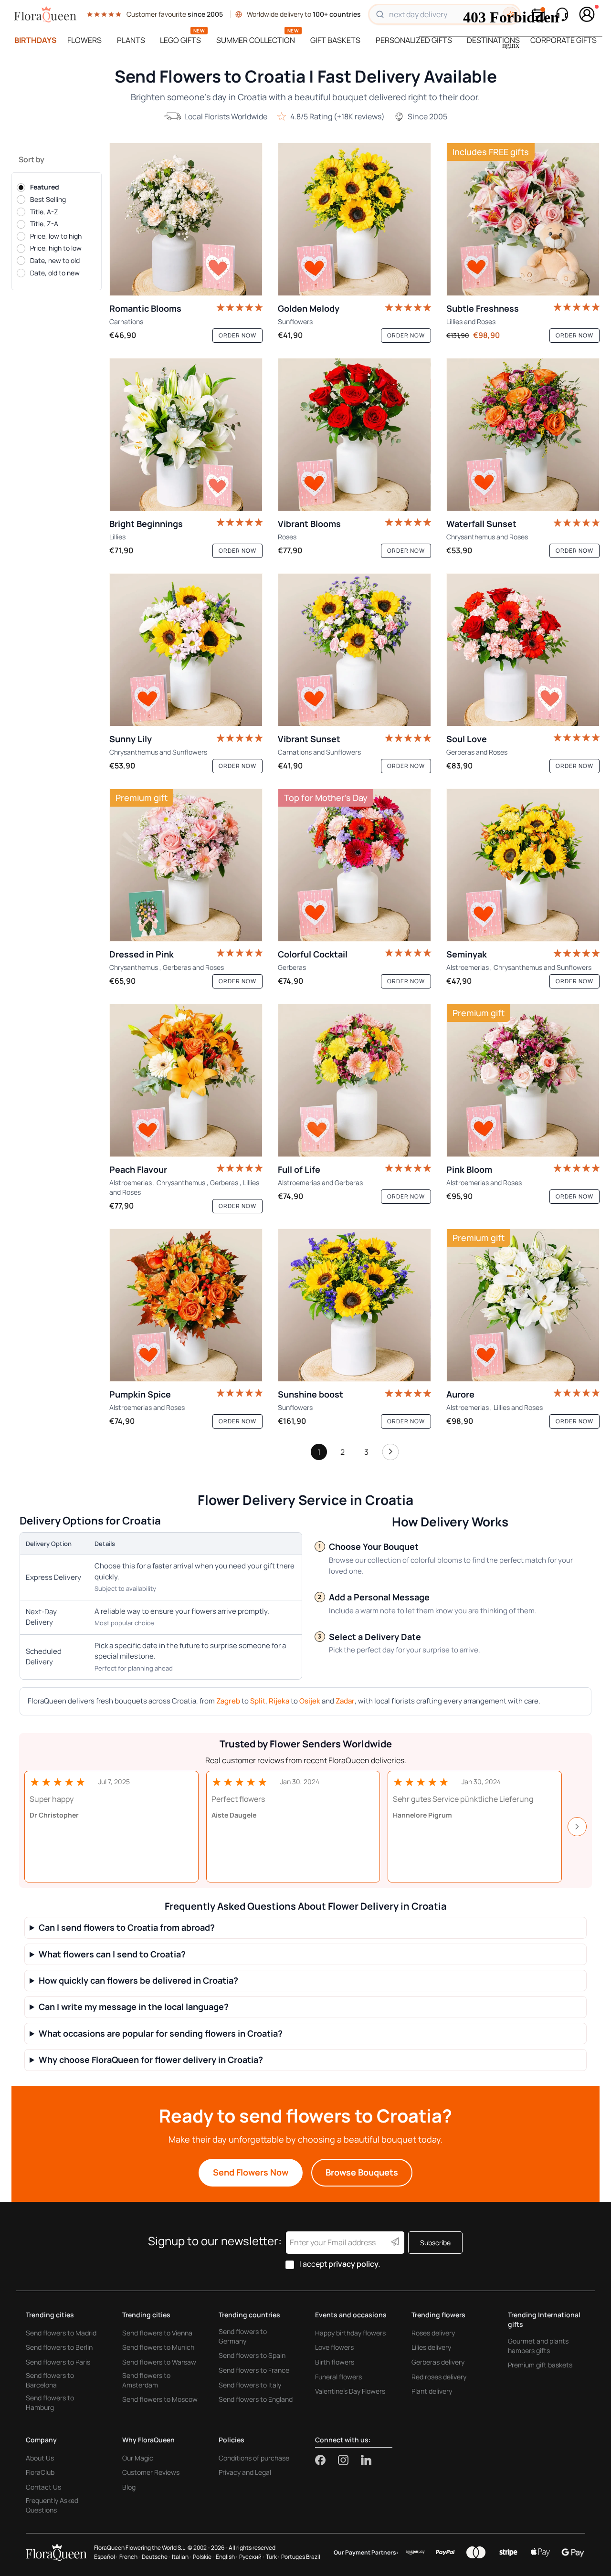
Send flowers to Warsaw (159, 2362)
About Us (40, 2458)
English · (226, 2557)
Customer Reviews (151, 2472)
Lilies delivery (431, 2347)
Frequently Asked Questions (52, 2505)
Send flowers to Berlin (59, 2347)
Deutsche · (156, 2557)
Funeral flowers (338, 2377)
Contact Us (43, 2487)
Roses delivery (433, 2333)
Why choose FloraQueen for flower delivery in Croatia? (151, 2060)
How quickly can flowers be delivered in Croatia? (138, 1981)
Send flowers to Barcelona (50, 2380)
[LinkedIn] (366, 2460)
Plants (131, 40)
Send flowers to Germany (243, 2336)
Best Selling (48, 199)
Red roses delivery (439, 2377)
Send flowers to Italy (250, 2385)
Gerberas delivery (438, 2362)
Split (258, 1701)
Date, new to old (55, 260)
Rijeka (279, 1701)
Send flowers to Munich (158, 2347)
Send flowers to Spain (252, 2355)
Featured (45, 187)
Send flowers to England (256, 2399)
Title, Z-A (44, 224)
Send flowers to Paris (58, 2362)
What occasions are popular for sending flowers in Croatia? (161, 2034)
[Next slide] (577, 1827)
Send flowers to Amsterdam (146, 2380)
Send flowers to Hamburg (50, 2403)
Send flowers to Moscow (160, 2399)
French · (130, 2557)
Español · (106, 2557)
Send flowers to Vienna (157, 2333)
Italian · (181, 2557)
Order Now (237, 335)
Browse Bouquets (362, 2172)
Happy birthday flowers (350, 2333)
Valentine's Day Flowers (350, 2391)
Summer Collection (256, 40)
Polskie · (203, 2557)
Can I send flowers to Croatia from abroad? (127, 1928)
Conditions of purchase (254, 2458)
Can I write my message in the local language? (134, 2007)
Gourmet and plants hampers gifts (538, 2346)
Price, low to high (56, 236)
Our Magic (138, 2458)
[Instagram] (349, 2460)
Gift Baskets (335, 40)
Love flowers (334, 2347)
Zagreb (228, 1701)
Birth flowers (335, 2362)
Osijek (310, 1701)
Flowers (84, 40)
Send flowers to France (254, 2370)
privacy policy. (354, 2264)
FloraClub (40, 2472)
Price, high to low (56, 248)
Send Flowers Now (251, 2172)
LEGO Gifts (180, 40)
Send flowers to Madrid (61, 2333)
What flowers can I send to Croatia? (112, 1954)
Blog (129, 2487)
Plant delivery (432, 2391)
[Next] (390, 1454)
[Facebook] (327, 2460)
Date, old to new (55, 273)
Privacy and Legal (245, 2472)
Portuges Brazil (301, 2557)
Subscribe (435, 2243)
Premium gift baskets (540, 2365)
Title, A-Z (44, 212)
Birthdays (36, 40)
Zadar (345, 1701)
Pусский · (252, 2557)
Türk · (273, 2557)
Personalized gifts (414, 40)
